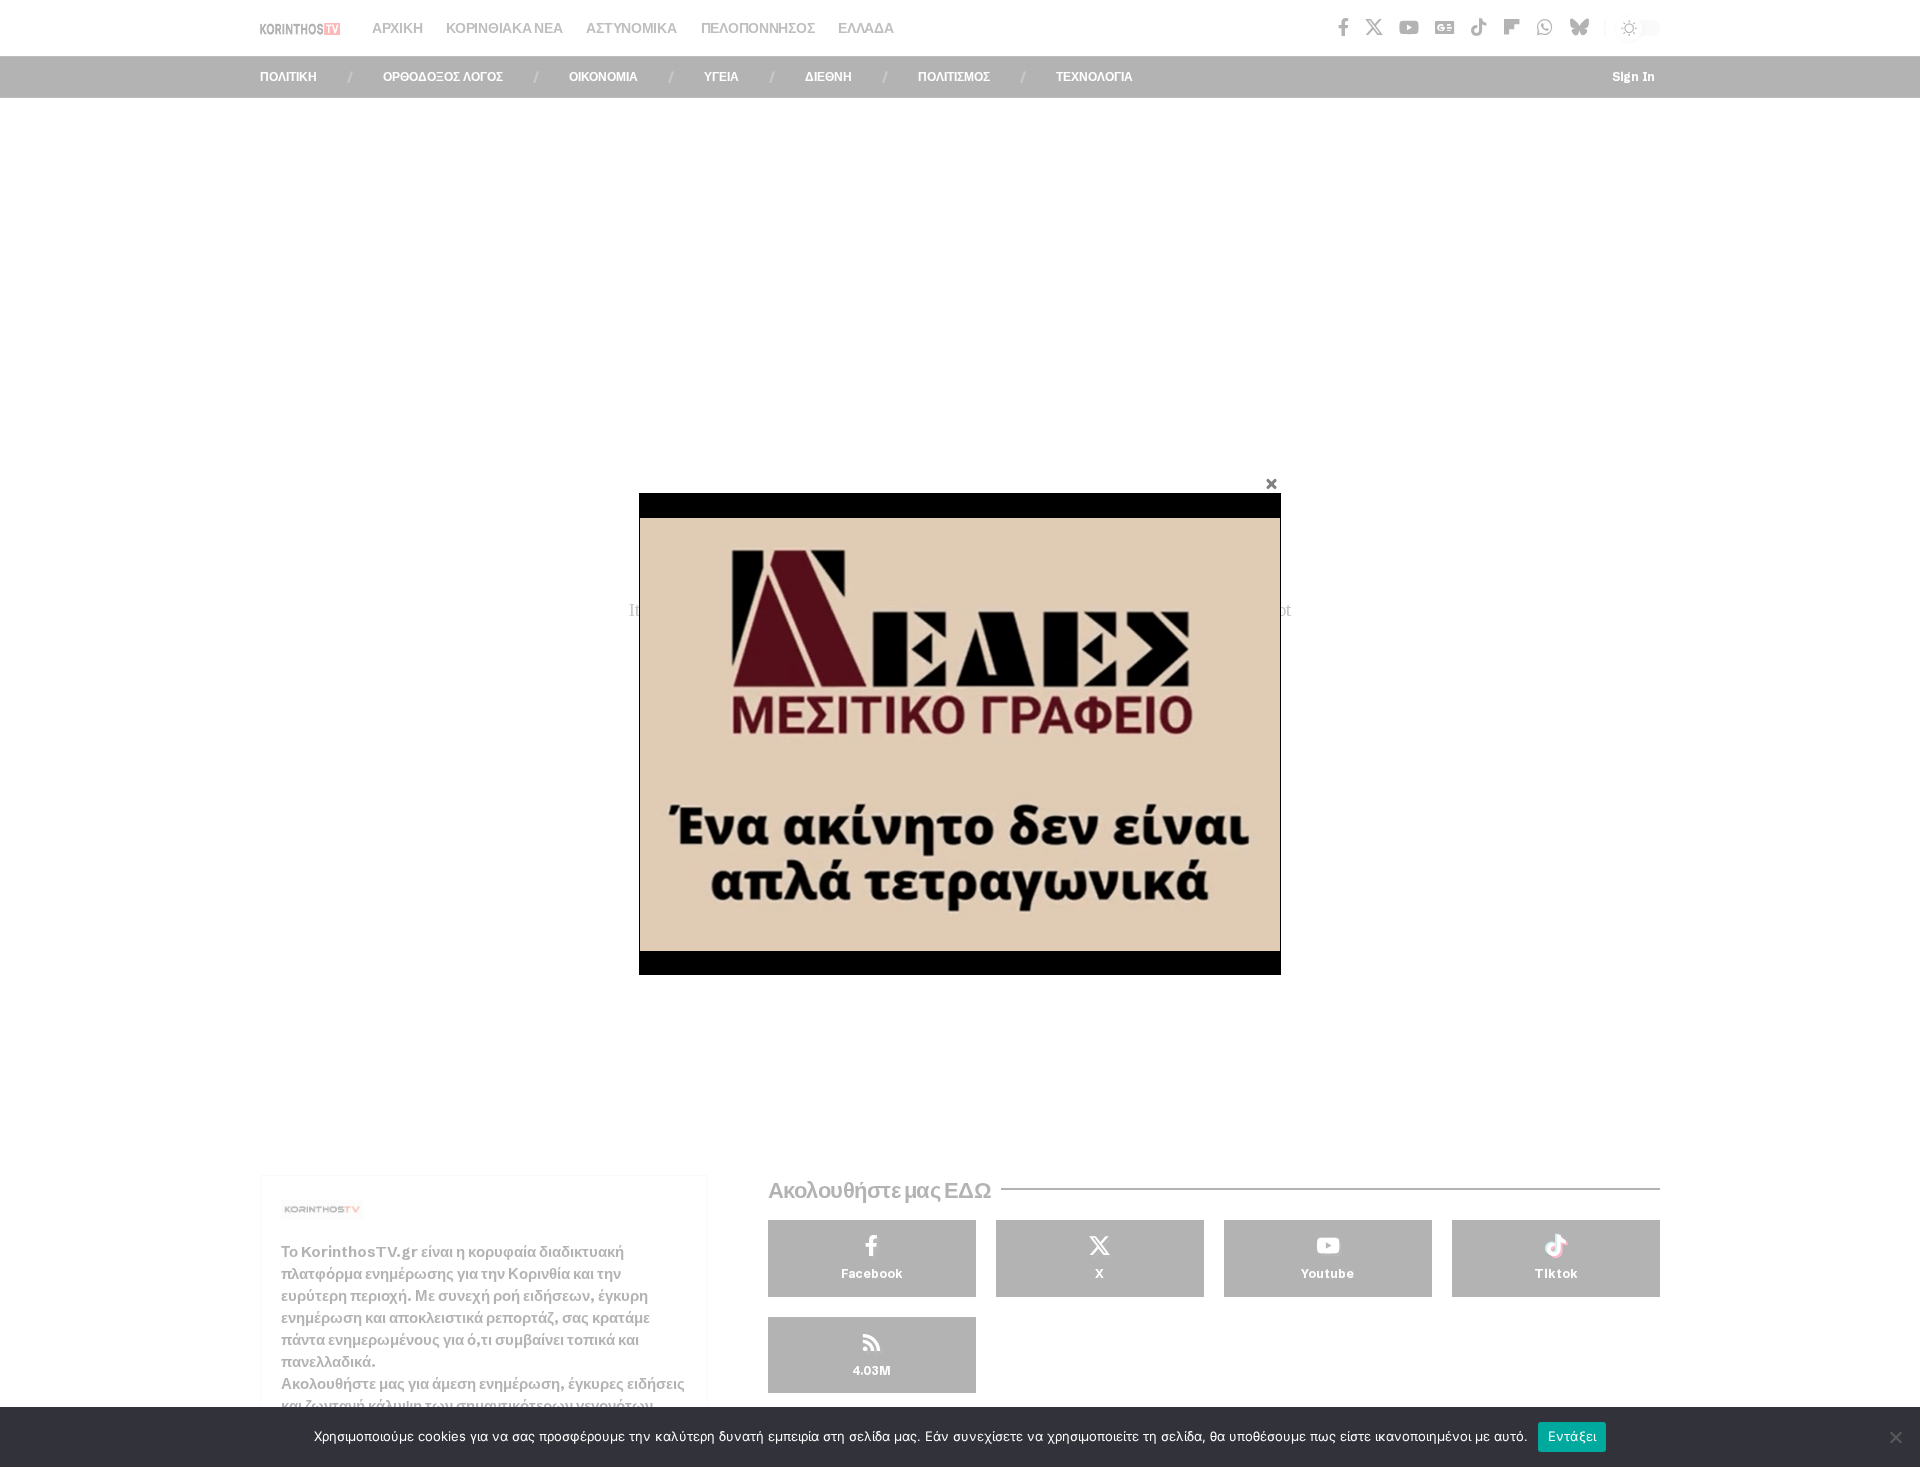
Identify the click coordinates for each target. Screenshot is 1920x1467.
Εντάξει (1572, 1436)
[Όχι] (1895, 1437)
